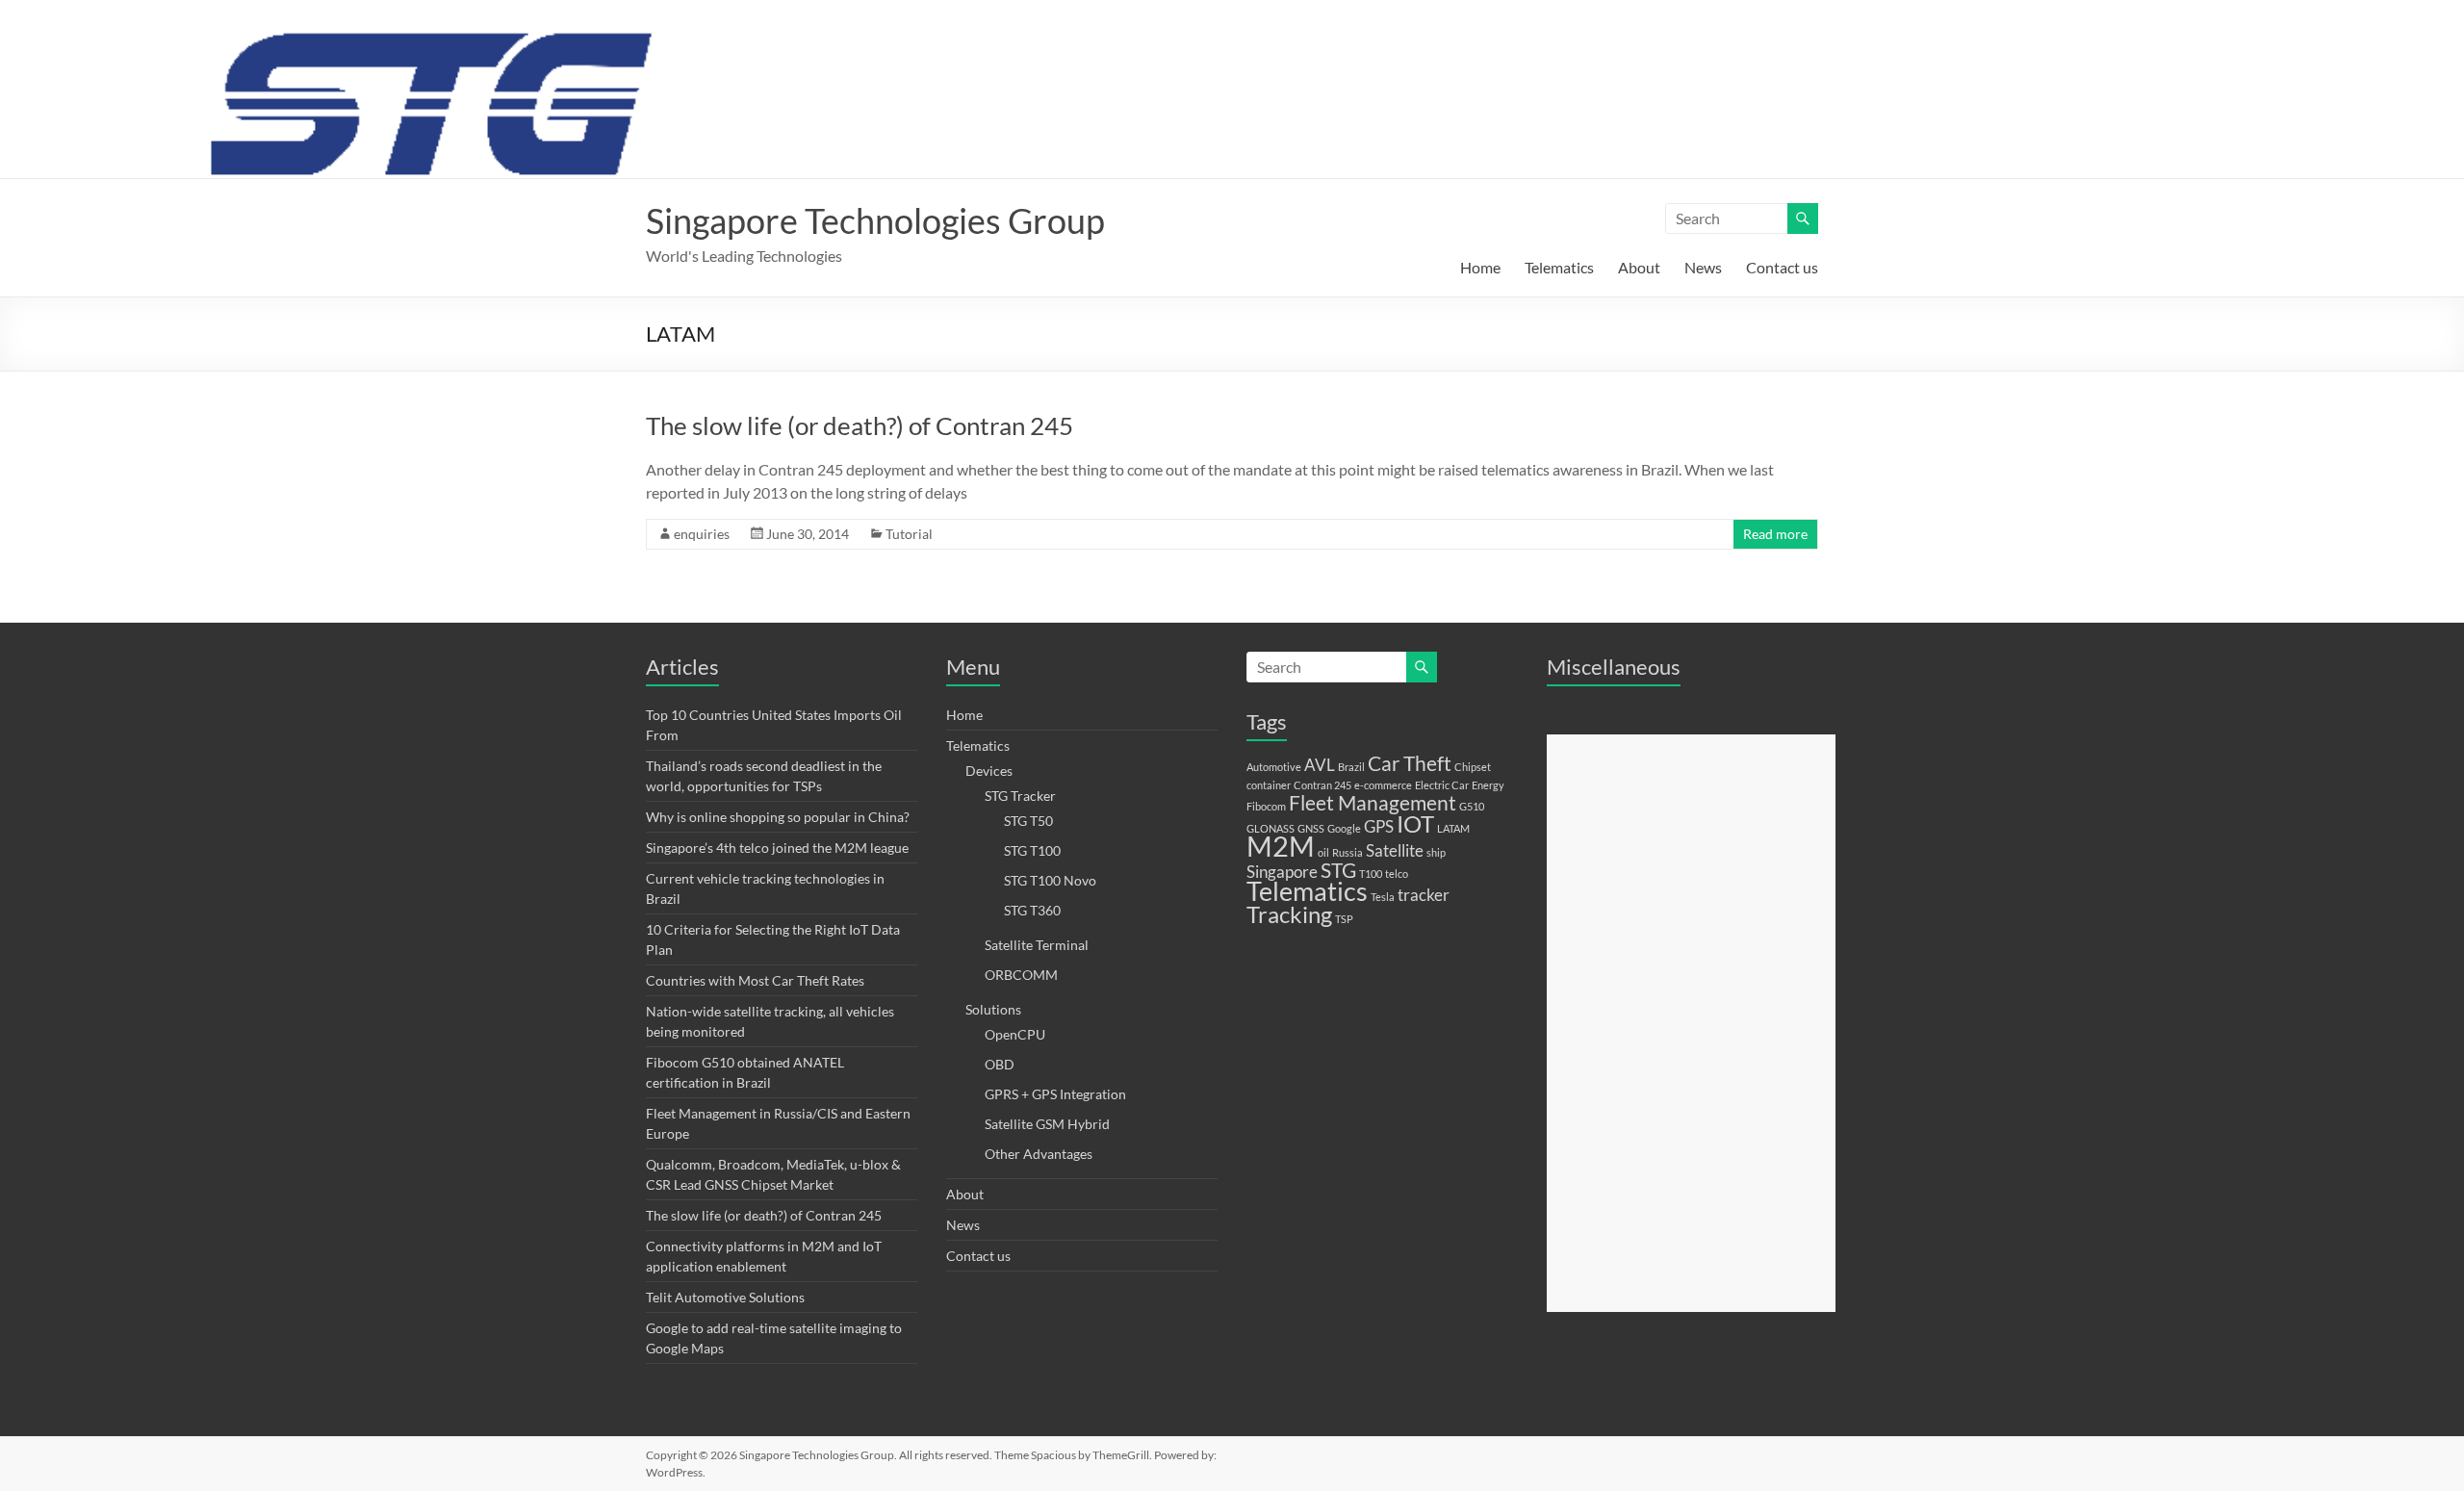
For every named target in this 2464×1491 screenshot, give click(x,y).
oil (1323, 852)
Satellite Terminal (1037, 945)
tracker (1424, 895)
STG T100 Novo (1050, 880)
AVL (1320, 765)
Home (1480, 267)
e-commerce (1383, 785)
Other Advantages (1039, 1154)
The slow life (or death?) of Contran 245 (860, 425)
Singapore (1282, 872)
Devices (989, 771)
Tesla (1383, 897)
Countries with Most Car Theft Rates (755, 980)
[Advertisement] (1691, 1023)
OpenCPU (1015, 1034)
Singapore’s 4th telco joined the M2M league (777, 848)
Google (1344, 828)
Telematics (1559, 267)
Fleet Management (1373, 802)
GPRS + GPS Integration (1055, 1094)
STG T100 (1032, 850)
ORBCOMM (1021, 975)
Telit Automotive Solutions (725, 1297)
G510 (1472, 806)
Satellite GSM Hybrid (1047, 1124)
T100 (1371, 874)
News (1703, 267)
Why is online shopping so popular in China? (778, 817)
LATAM (1453, 828)
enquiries (702, 534)
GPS (1379, 826)
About (1639, 267)
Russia (1347, 852)
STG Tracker (1020, 796)
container (1269, 785)
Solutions (993, 1009)
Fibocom (1266, 806)
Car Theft (1410, 763)
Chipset (1473, 767)
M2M (1281, 846)
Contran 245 (1322, 785)
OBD (1000, 1064)
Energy (1488, 785)
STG (1338, 870)
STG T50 (1028, 821)
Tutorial (909, 534)
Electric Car (1442, 785)
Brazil (1351, 767)
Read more (1775, 534)
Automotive (1274, 767)
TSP (1344, 919)
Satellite (1395, 850)
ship (1436, 852)
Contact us (1782, 267)
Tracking (1289, 914)
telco (1397, 874)
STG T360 (1032, 910)
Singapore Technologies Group (875, 220)
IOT (1415, 823)
